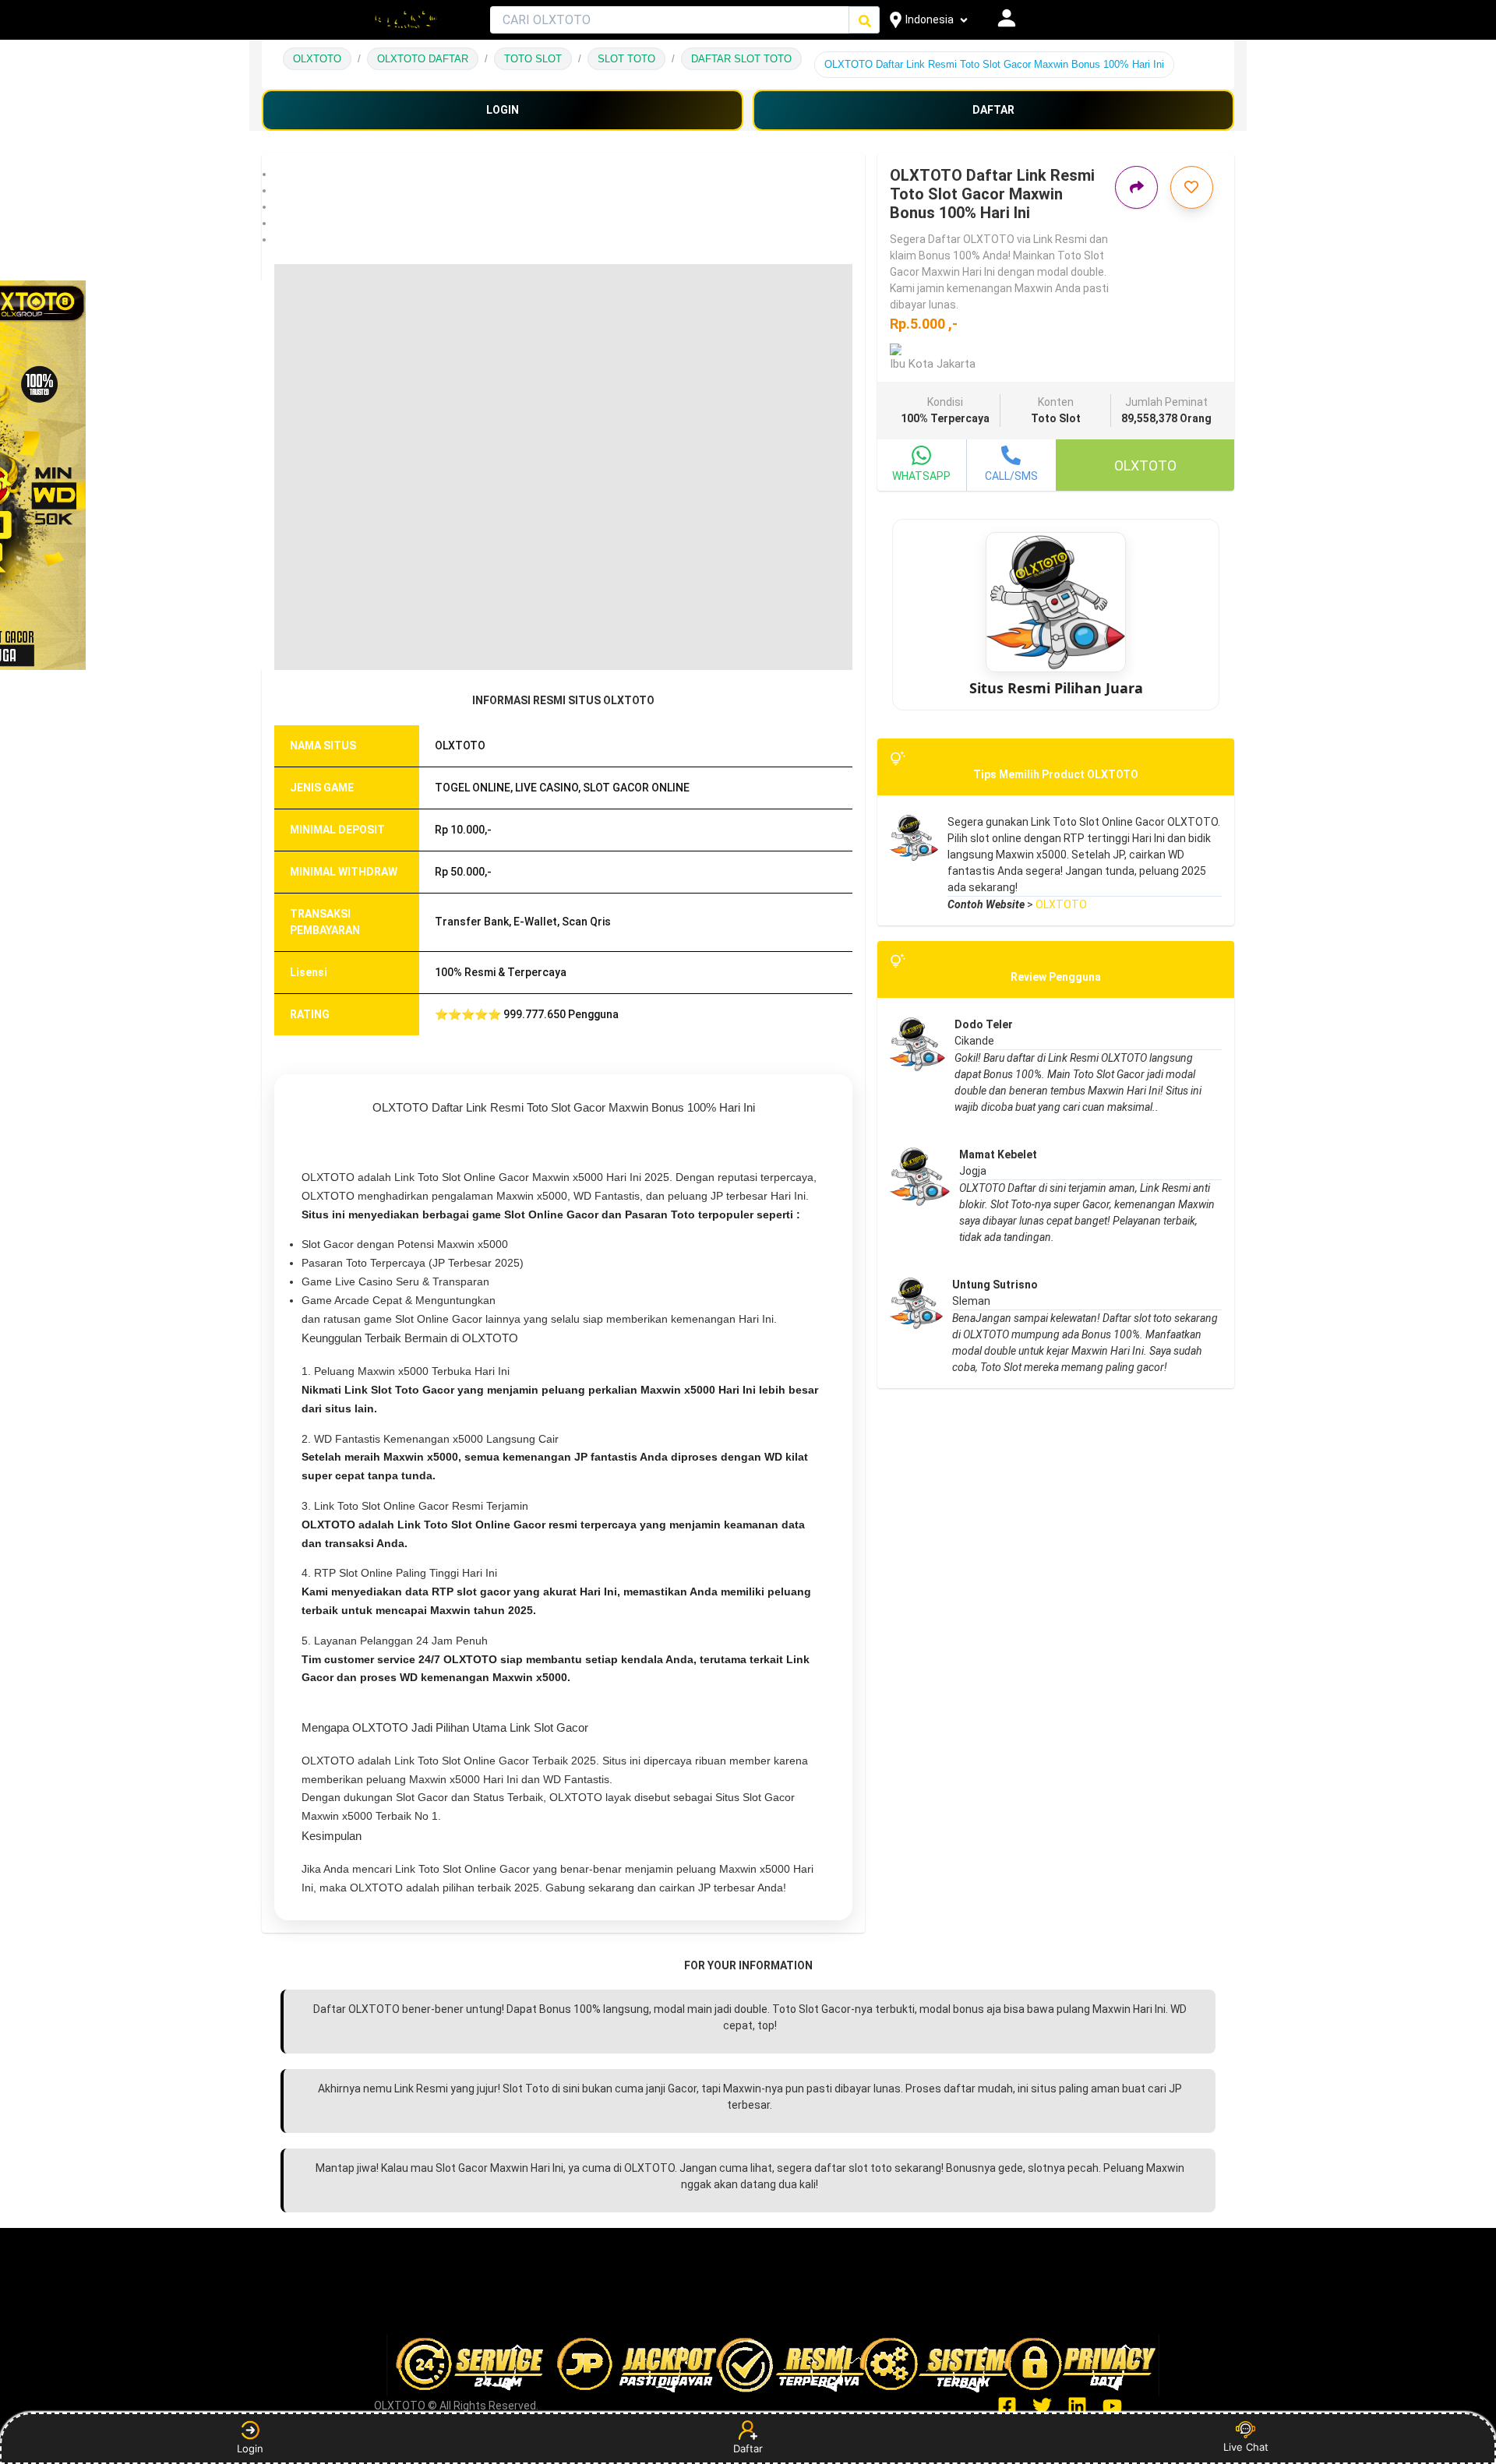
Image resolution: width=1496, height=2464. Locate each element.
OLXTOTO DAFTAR (423, 59)
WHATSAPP (921, 476)
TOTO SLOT (533, 59)
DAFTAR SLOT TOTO (741, 59)
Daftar (748, 2448)
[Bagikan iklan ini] (1136, 187)
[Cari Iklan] (865, 21)
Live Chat (1246, 2447)
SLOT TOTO (626, 59)
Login (250, 2448)
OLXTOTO (317, 59)
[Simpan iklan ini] (1192, 187)
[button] (563, 174)
